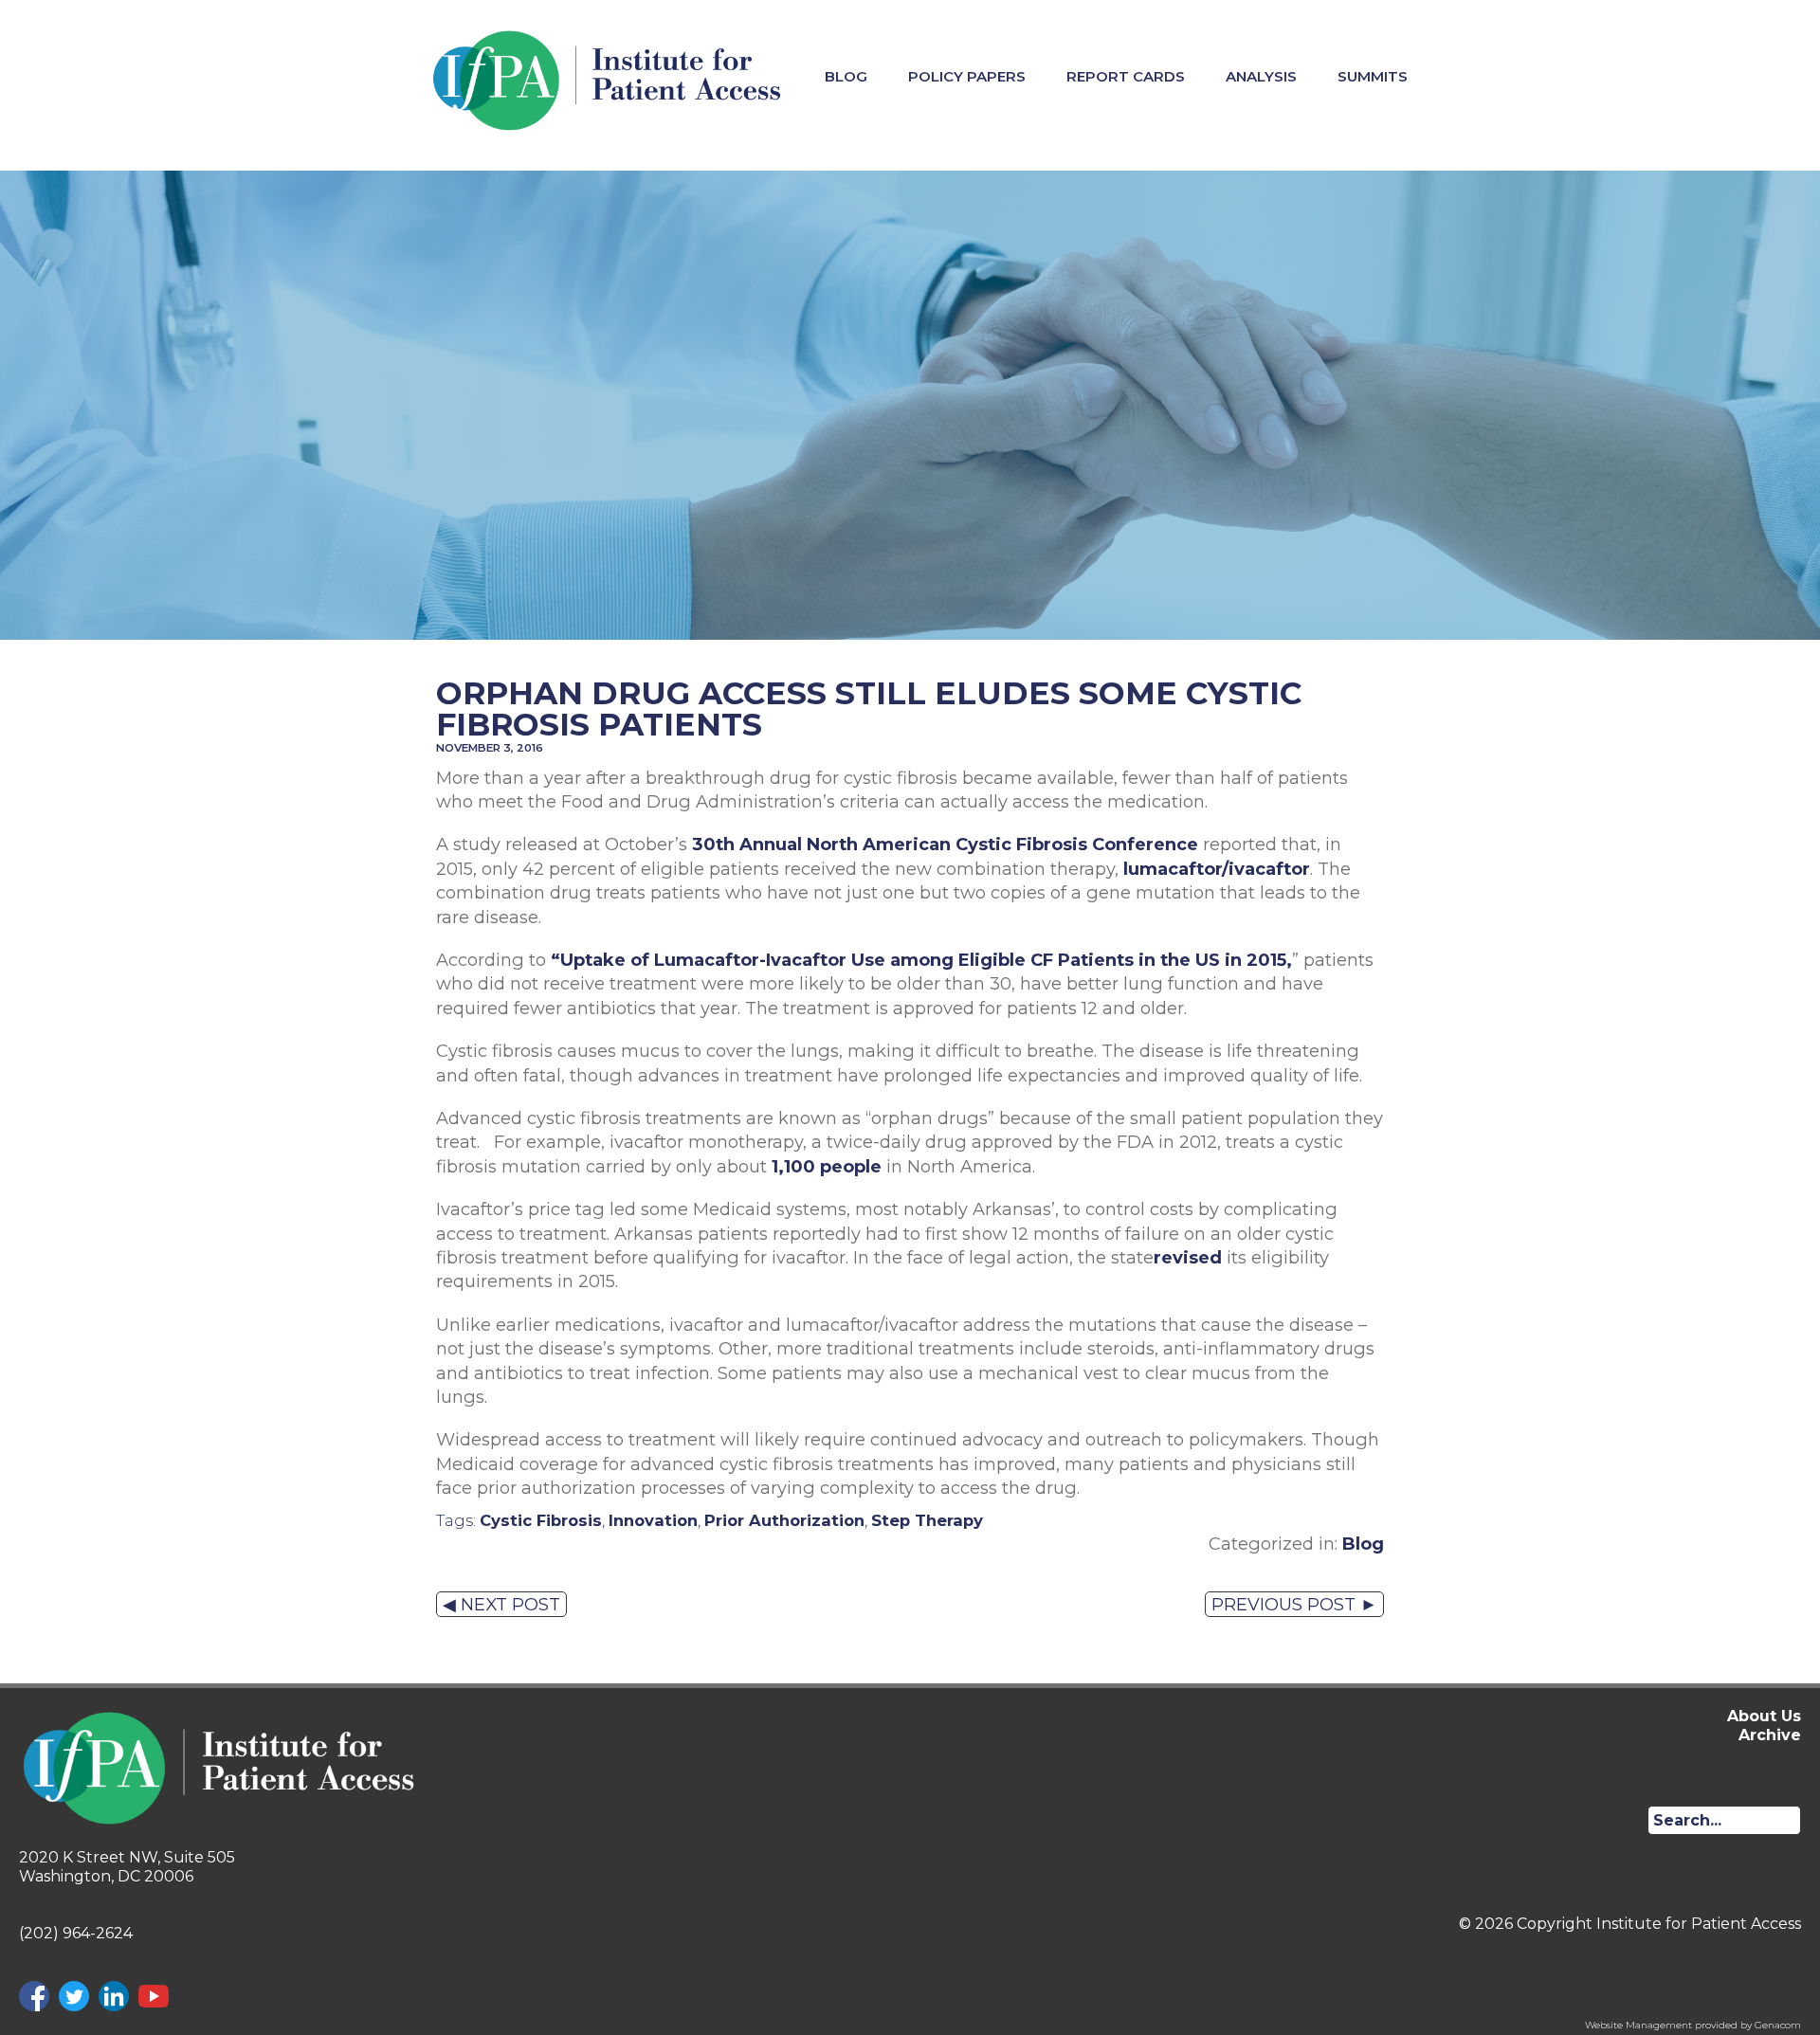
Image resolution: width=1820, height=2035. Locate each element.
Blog (846, 76)
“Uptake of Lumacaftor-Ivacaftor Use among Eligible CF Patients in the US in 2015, (921, 960)
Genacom (1778, 2025)
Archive (1770, 1735)
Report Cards (1126, 76)
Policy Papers (967, 76)
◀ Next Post (501, 1604)
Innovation (653, 1520)
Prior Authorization (784, 1520)
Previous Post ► (1294, 1604)
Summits (1373, 76)
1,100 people (827, 1166)
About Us (1764, 1716)
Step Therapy (927, 1520)
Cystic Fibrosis (541, 1520)
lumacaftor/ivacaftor (1217, 869)
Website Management (1638, 2025)
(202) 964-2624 (76, 1933)
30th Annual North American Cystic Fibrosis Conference (945, 844)
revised (1188, 1257)
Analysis (1261, 76)
